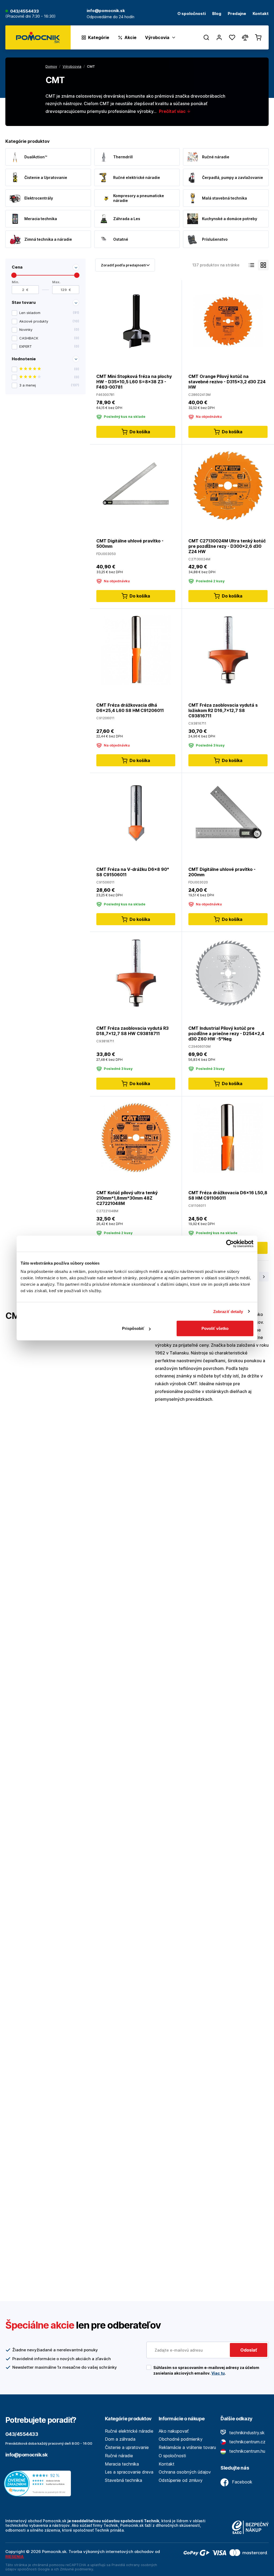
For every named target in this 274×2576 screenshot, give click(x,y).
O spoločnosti (192, 14)
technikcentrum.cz (247, 2442)
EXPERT (49, 346)
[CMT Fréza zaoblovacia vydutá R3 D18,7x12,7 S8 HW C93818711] (136, 973)
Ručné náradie (119, 2456)
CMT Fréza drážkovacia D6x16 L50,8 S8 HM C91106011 (228, 1195)
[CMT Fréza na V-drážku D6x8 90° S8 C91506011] (136, 814)
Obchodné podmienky (181, 2439)
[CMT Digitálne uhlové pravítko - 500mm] (136, 485)
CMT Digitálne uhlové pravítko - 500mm (130, 543)
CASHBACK (49, 338)
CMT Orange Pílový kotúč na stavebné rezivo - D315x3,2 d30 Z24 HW (227, 382)
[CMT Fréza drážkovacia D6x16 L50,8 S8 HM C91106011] (228, 1137)
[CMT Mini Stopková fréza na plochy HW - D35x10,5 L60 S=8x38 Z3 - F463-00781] (136, 321)
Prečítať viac (173, 111)
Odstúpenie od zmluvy (181, 2480)
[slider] (14, 275)
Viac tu (218, 2373)
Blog (217, 14)
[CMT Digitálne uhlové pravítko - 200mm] (228, 814)
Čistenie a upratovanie (127, 2447)
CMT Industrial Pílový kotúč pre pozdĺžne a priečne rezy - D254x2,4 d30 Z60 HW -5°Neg (226, 1034)
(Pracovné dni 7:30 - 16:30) (31, 16)
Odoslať (249, 2350)
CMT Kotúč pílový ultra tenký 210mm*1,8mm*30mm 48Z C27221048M (127, 1198)
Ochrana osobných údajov (185, 2472)
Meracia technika (122, 2464)
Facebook (241, 2482)
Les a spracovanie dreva (129, 2472)
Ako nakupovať (174, 2431)
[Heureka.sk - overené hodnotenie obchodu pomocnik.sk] (39, 2483)
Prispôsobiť (133, 1328)
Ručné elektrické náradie (129, 2431)
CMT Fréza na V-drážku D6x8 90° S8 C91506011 (133, 872)
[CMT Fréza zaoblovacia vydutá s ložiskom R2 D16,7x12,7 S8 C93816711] (228, 650)
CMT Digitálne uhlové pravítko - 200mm (222, 872)
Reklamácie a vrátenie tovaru (187, 2447)
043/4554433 (24, 11)
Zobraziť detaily (228, 1311)
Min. (16, 282)
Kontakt (261, 14)
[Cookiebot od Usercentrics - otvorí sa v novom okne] (230, 1243)
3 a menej (49, 385)
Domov (51, 66)
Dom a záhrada (120, 2439)
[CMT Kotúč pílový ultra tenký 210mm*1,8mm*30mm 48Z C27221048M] (136, 1137)
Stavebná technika (123, 2480)
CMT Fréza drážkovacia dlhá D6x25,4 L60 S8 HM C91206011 (130, 708)
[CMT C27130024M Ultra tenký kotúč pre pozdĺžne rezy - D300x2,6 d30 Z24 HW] (228, 485)
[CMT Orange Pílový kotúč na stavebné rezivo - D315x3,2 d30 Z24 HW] (228, 321)
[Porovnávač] (245, 37)
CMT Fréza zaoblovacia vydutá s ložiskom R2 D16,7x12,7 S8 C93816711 (223, 710)
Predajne (237, 14)
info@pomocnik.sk (26, 2455)
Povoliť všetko (215, 1328)
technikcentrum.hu (247, 2451)
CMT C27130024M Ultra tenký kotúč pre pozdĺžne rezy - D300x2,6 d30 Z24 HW (227, 546)
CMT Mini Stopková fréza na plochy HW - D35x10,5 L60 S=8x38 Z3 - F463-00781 (134, 382)
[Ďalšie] (264, 1277)
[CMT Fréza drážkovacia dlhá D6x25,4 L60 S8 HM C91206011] (136, 650)
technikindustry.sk (246, 2433)
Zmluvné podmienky (77, 2569)
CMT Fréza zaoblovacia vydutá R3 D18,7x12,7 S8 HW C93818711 (132, 1031)
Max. (56, 282)
